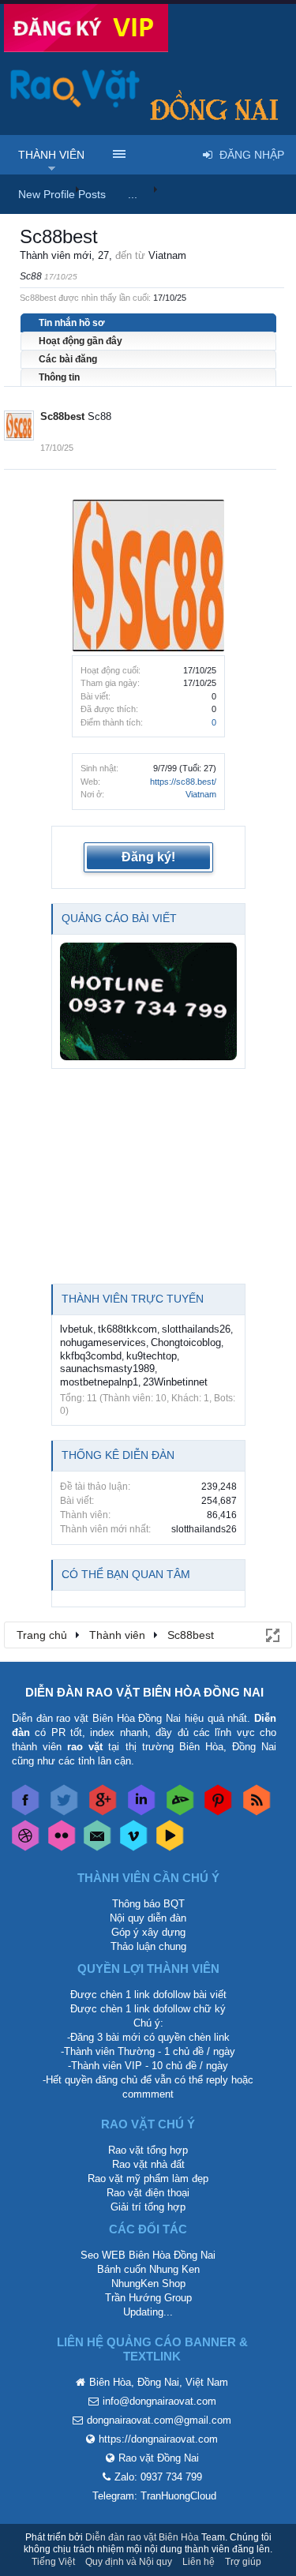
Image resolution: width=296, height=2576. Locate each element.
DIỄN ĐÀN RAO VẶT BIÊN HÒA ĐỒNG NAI (144, 1692)
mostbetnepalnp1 (99, 1382)
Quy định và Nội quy (129, 2562)
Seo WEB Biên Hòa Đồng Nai (148, 2255)
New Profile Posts (62, 194)
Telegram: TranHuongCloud (154, 2496)
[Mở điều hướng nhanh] (272, 1634)
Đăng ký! (148, 857)
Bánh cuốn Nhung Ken (148, 2269)
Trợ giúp (243, 2562)
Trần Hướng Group (148, 2298)
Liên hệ (199, 2562)
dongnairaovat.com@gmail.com (159, 2420)
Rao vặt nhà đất (148, 2164)
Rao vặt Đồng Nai (159, 2458)
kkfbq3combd (91, 1356)
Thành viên (51, 155)
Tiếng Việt (53, 2562)
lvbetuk (77, 1329)
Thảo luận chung (148, 1946)
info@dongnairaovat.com (159, 2401)
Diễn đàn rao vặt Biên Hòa (142, 2537)
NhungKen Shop (148, 2284)
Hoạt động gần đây (81, 341)
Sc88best (62, 416)
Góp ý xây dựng (148, 1932)
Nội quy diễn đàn (148, 1918)
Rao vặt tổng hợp (148, 2150)
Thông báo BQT (148, 1904)
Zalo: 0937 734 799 (158, 2477)
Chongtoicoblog (186, 1342)
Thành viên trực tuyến (133, 1299)
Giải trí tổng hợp (148, 2207)
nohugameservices (103, 1342)
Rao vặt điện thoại (148, 2193)
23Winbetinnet (175, 1382)
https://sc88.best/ (183, 782)
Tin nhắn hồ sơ (72, 323)
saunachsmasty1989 (107, 1369)
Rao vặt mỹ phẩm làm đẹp (148, 2179)
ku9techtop (152, 1356)
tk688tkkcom (127, 1329)
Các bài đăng (68, 359)
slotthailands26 (196, 1329)
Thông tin (59, 377)
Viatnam (201, 794)
